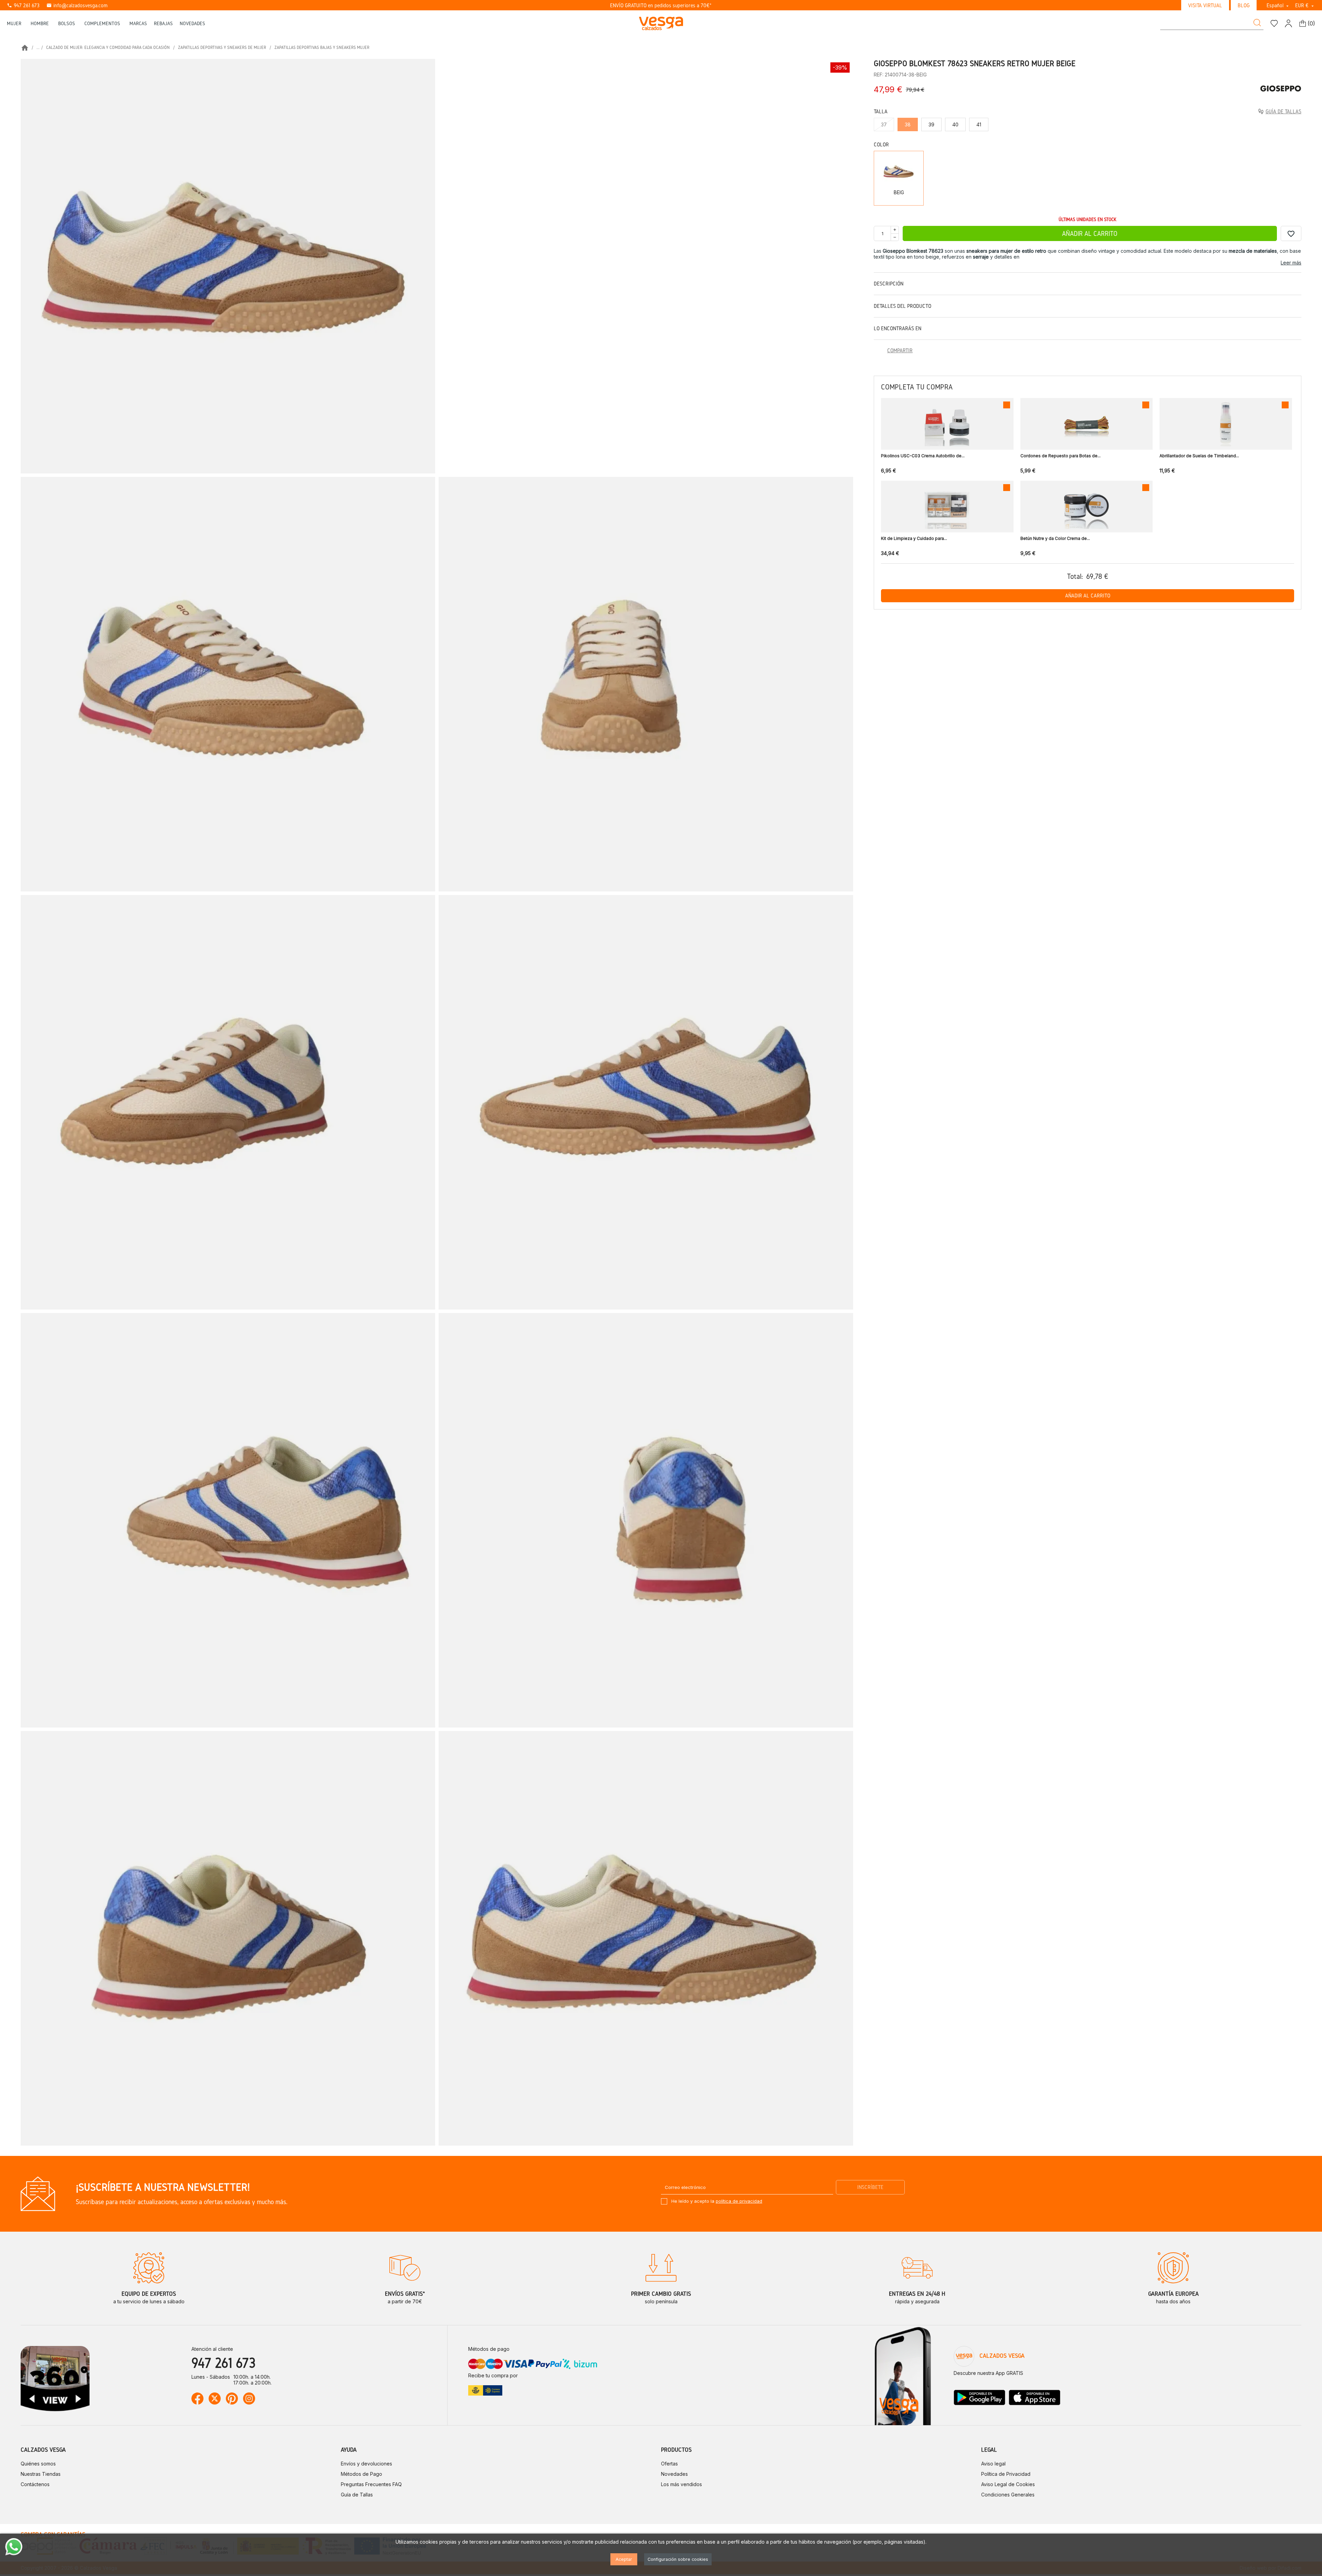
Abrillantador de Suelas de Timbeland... (1199, 456)
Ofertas (669, 2464)
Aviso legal (993, 2464)
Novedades (674, 2474)
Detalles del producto (903, 306)
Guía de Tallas (357, 2495)
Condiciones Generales (1008, 2495)
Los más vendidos (681, 2484)
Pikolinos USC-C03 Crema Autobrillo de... (923, 456)
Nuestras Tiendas (41, 2474)
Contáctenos (35, 2484)
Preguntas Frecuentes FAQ (371, 2484)
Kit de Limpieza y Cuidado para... (914, 538)
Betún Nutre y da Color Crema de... (1055, 538)
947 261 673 (23, 5)
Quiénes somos (38, 2464)
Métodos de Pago (361, 2474)
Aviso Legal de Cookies (1008, 2484)
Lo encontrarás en (898, 328)
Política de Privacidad (1006, 2474)
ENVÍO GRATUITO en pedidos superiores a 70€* (661, 5)
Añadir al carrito (1090, 233)
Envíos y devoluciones (366, 2464)
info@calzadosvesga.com (77, 5)
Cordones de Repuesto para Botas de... (1061, 456)
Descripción (889, 284)
